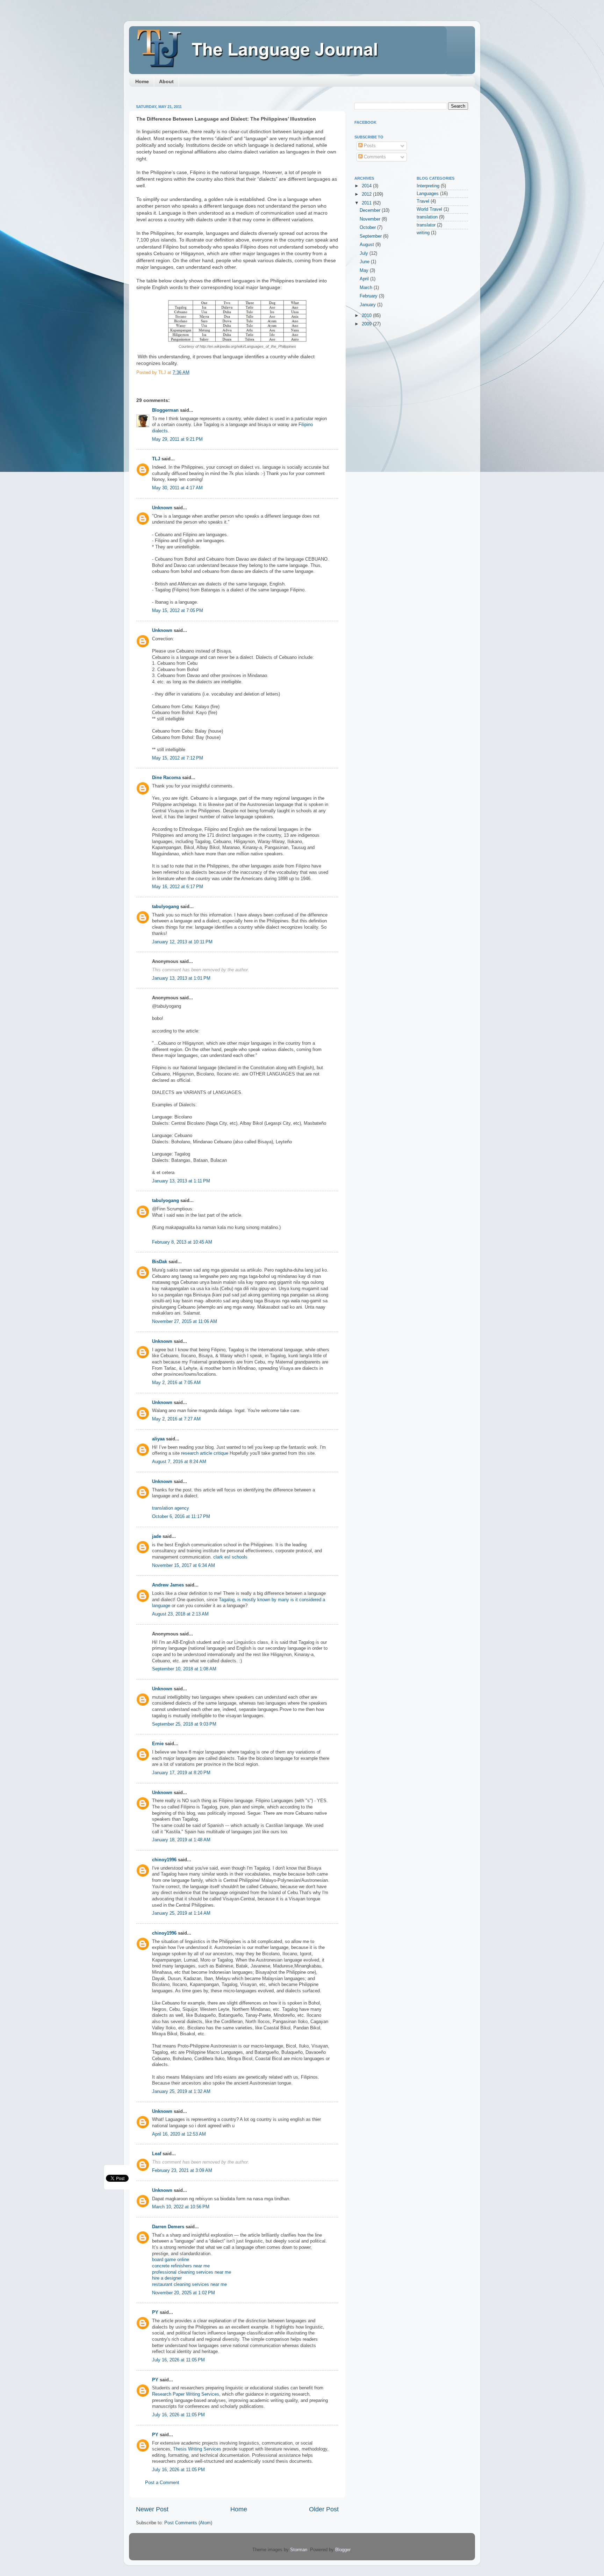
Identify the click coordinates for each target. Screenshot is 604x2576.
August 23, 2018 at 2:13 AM (180, 1614)
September (371, 236)
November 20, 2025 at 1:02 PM (184, 2293)
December (371, 210)
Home (142, 81)
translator (426, 225)
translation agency (171, 1508)
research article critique (205, 1453)
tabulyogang (166, 907)
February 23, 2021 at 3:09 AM (182, 2171)
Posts (369, 146)
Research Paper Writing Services (186, 2394)
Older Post (324, 2509)
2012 (367, 194)
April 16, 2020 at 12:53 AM (179, 2134)
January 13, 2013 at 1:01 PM (181, 978)
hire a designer (167, 2278)
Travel (423, 201)
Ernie (158, 1744)
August (368, 245)
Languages (428, 194)
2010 (367, 316)
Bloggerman (165, 410)
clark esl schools (230, 1557)
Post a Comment (162, 2483)
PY (155, 2312)
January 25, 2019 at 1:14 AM (181, 1913)
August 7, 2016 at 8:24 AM (179, 1462)
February (369, 296)
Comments (374, 157)
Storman (299, 2550)
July (365, 253)
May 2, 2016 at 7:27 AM (176, 1419)
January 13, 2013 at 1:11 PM (181, 1181)
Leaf (157, 2154)
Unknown (162, 508)
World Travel (429, 209)
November (371, 219)
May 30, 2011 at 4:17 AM (177, 488)
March (367, 288)
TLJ (156, 459)
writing (423, 233)
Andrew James (168, 1585)
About (166, 81)
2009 (367, 324)
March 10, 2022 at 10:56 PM (181, 2207)
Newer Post (152, 2509)
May (365, 271)
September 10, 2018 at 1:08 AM (184, 1669)
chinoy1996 (164, 1860)
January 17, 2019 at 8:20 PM (181, 1773)
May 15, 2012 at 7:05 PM (178, 611)
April (365, 279)
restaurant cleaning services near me (189, 2284)
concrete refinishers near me (181, 2266)
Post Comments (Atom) (188, 2523)
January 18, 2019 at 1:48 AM (181, 1840)
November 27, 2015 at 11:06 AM (185, 1322)
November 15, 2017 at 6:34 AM (184, 1566)
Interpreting (428, 186)
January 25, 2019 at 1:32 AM (181, 2092)
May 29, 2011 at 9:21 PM (177, 439)
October (368, 228)
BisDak (160, 1262)
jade (157, 1537)
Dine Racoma (166, 778)
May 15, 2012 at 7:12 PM (178, 758)
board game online (171, 2260)
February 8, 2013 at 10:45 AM (182, 1242)
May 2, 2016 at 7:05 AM (176, 1383)
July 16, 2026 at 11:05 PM (178, 2360)
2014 (367, 186)
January (368, 305)
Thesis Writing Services (197, 2449)
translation (427, 217)
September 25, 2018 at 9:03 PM (184, 1724)
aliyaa (158, 1439)
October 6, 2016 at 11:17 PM (181, 1517)
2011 (367, 203)
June (365, 262)
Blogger (343, 2550)
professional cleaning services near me (192, 2272)
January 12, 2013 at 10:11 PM (182, 942)
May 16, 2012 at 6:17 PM (178, 887)
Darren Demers (168, 2227)
